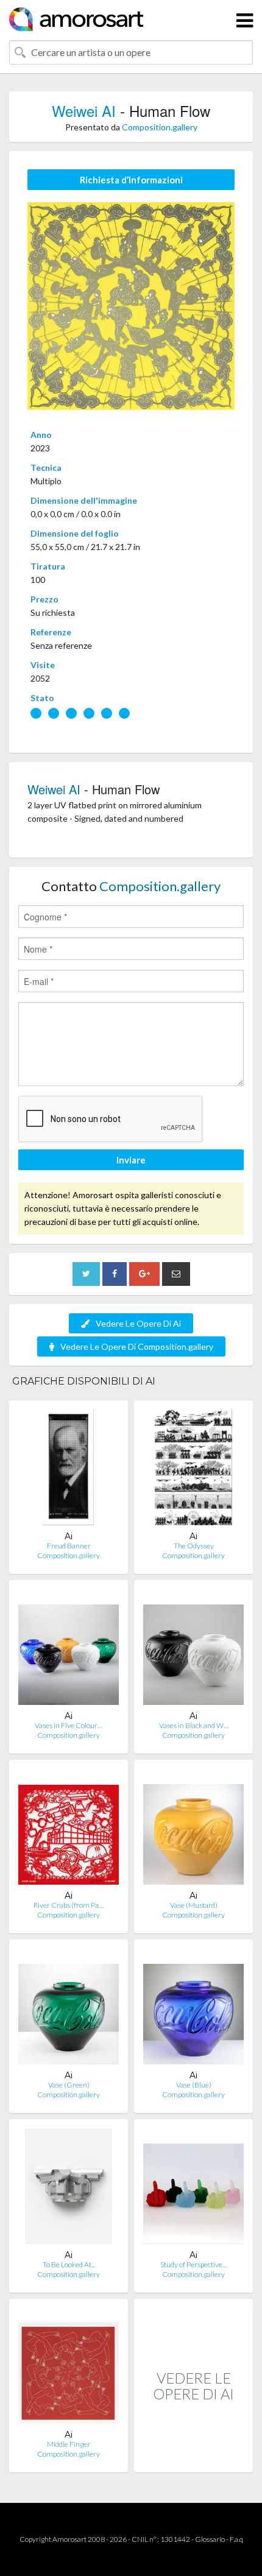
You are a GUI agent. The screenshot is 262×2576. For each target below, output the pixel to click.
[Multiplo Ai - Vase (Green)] (69, 2009)
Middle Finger (69, 2444)
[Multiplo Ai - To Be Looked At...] (69, 2189)
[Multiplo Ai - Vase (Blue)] (193, 2009)
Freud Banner (69, 1546)
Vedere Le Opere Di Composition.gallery (137, 1346)
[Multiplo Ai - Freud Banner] (69, 1470)
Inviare (131, 1160)
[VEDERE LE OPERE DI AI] (193, 2459)
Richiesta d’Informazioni (131, 180)
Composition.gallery (160, 127)
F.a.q (236, 2539)
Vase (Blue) (194, 2085)
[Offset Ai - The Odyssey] (193, 1470)
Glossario (210, 2539)
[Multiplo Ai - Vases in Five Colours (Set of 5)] (69, 1650)
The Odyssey (194, 1546)
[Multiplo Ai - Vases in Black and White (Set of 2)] (193, 1650)
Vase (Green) (69, 2085)
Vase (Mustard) (194, 1905)
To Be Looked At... (69, 2264)
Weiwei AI (84, 111)
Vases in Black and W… (194, 1725)
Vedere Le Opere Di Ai (138, 1323)
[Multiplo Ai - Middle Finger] (69, 2369)
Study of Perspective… (194, 2264)
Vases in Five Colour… (69, 1725)
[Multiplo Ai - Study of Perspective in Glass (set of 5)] (193, 2189)
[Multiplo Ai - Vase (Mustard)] (193, 1830)
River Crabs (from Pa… (69, 1905)
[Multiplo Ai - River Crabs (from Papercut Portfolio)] (69, 1830)
